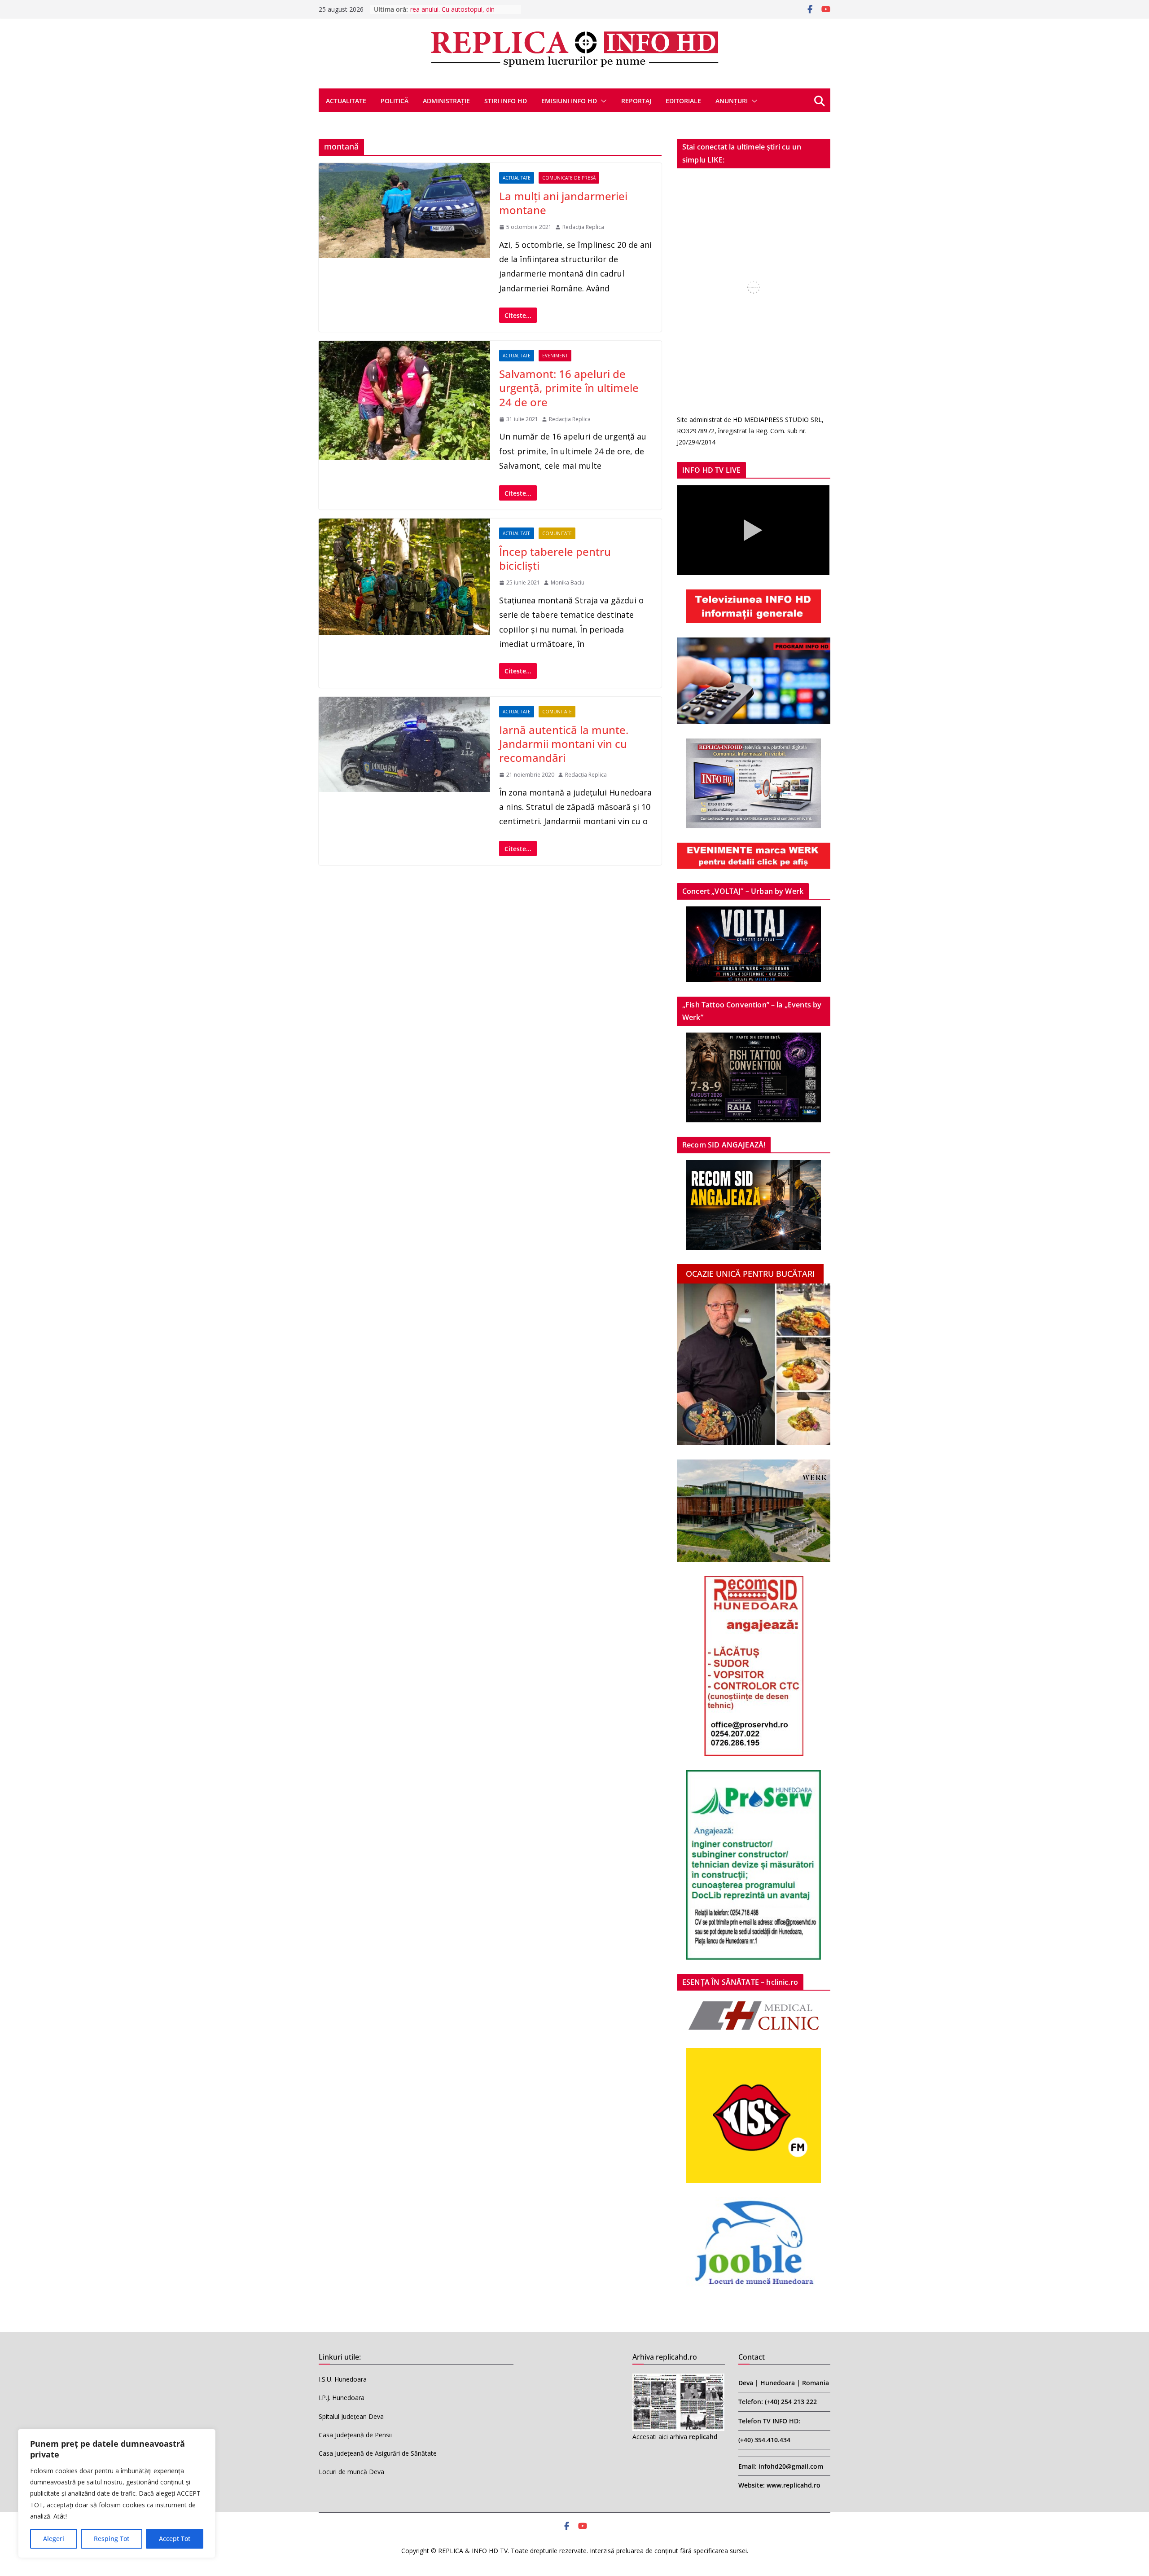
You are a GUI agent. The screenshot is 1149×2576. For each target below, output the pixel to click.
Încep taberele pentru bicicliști (555, 558)
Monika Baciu (568, 582)
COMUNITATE (557, 533)
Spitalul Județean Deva (351, 2416)
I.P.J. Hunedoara (342, 2398)
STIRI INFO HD (506, 101)
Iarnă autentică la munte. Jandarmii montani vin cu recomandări (564, 744)
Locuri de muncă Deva (351, 2472)
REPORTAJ (636, 101)
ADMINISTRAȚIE (446, 101)
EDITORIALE (683, 101)
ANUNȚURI (732, 101)
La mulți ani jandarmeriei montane (563, 203)
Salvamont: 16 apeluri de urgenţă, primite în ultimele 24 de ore (569, 388)
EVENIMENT (555, 356)
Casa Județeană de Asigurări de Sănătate (378, 2453)
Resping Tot (112, 2539)
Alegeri (54, 2539)
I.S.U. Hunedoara (343, 2379)
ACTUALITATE (346, 101)
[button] (602, 101)
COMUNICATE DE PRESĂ (569, 178)
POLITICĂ (395, 101)
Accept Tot (175, 2539)
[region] (117, 2493)
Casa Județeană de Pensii (355, 2435)
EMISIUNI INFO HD (569, 101)
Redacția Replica (583, 227)
